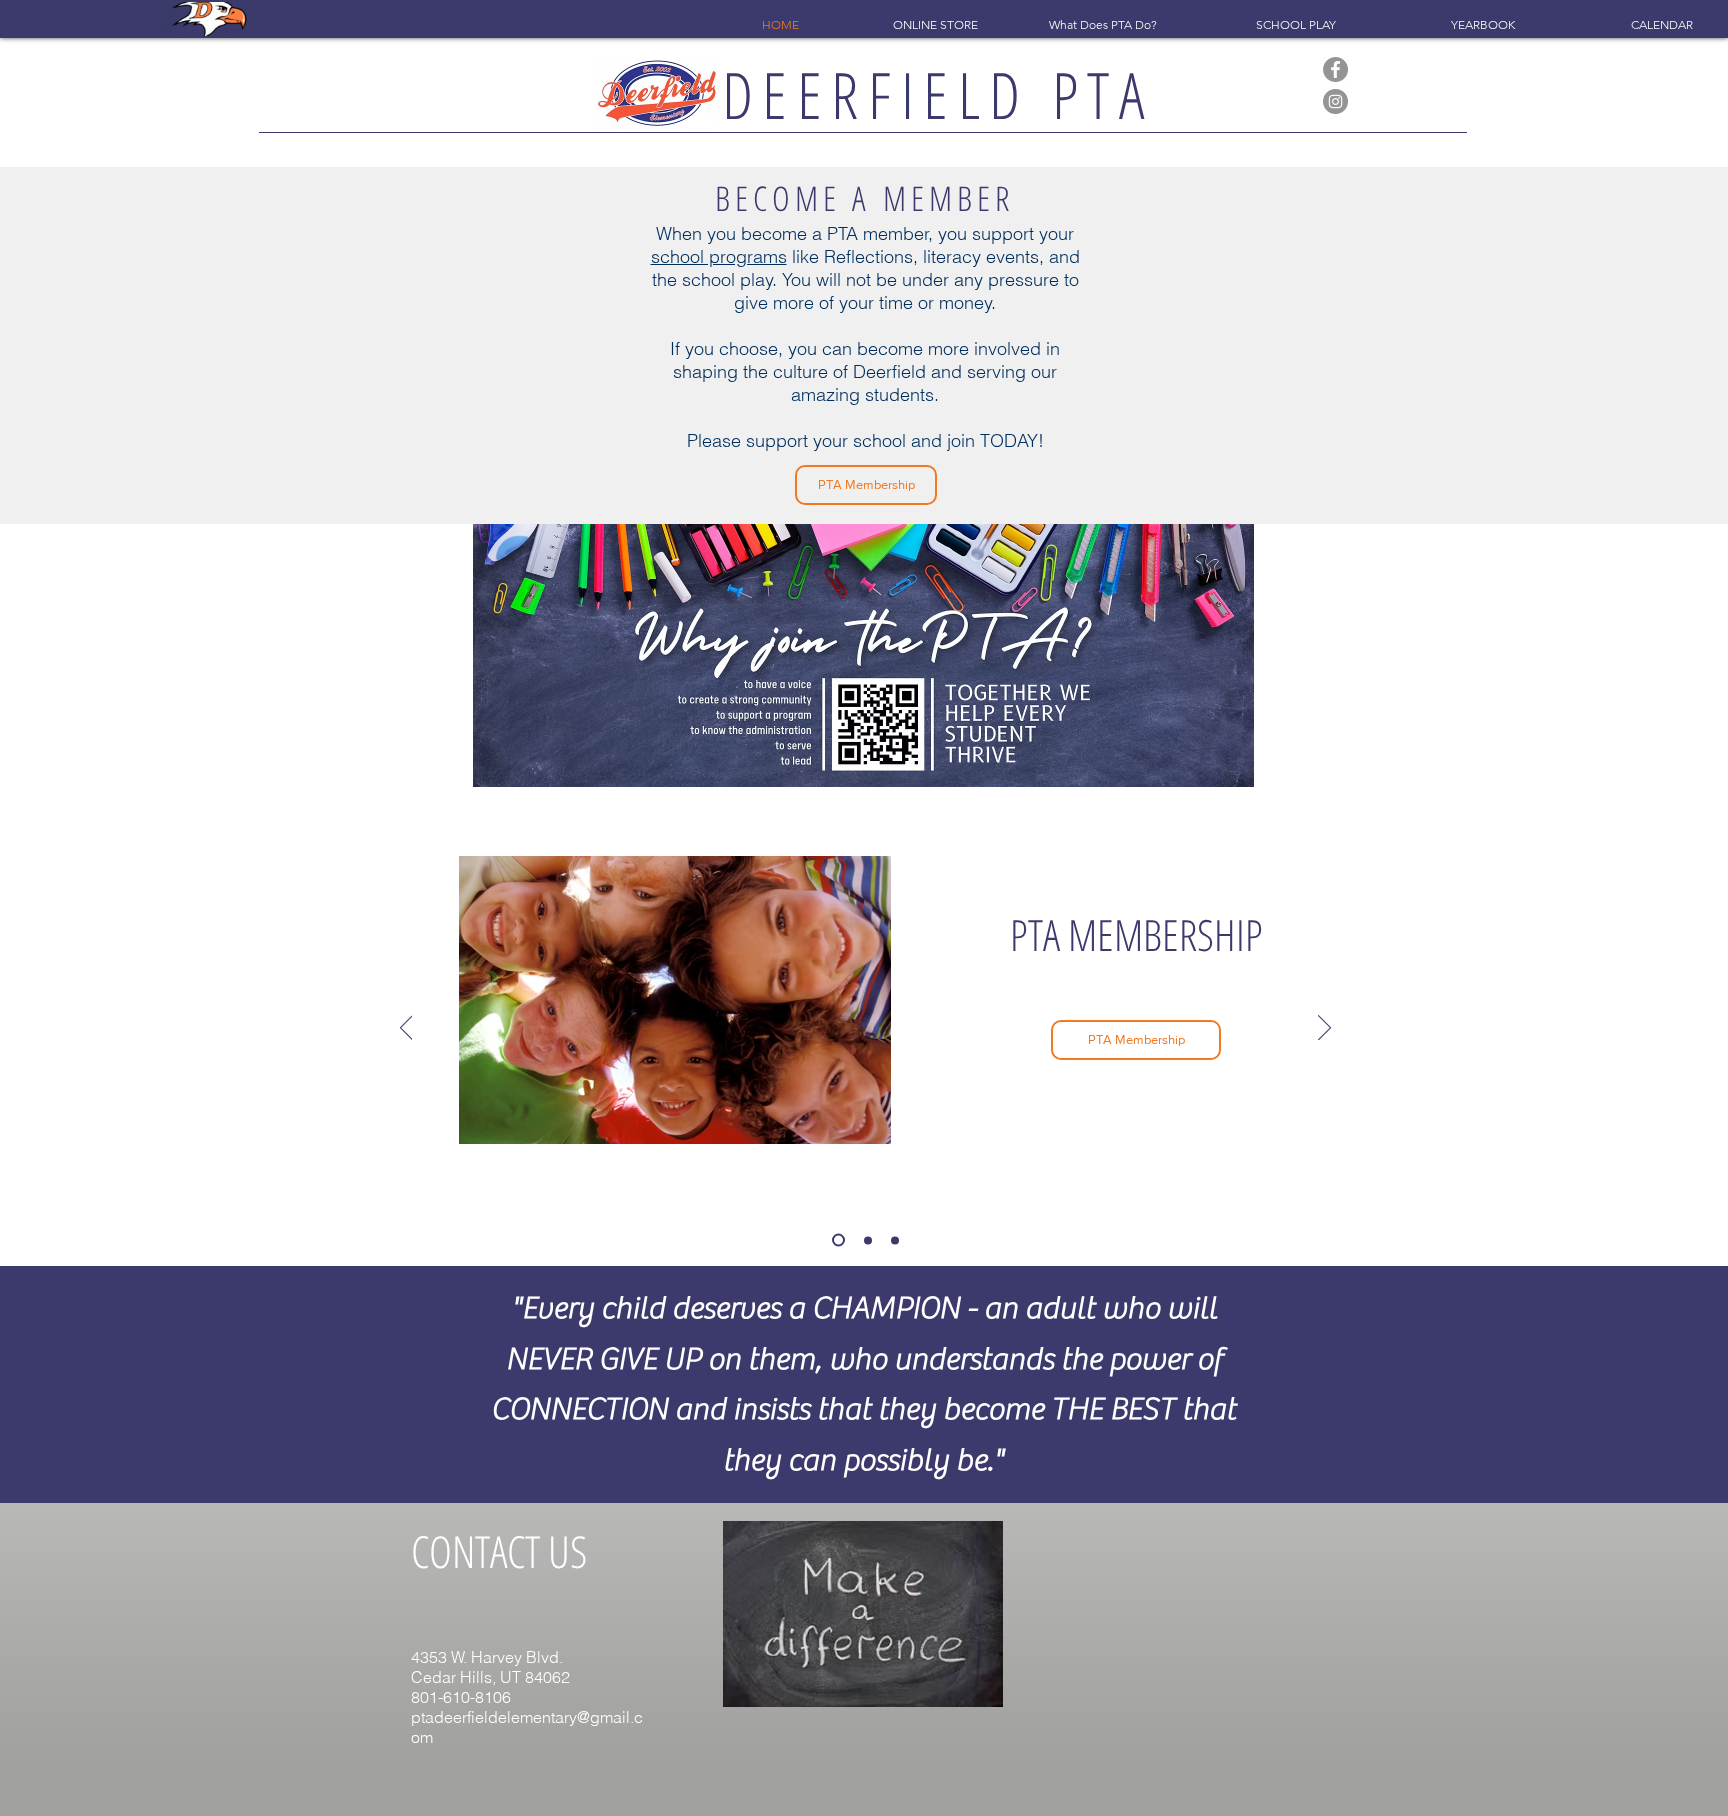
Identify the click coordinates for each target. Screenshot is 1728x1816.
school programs (719, 256)
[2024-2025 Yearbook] (865, 1240)
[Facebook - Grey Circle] (1335, 69)
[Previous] (406, 1029)
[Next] (1324, 1029)
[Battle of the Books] (895, 1240)
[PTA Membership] (836, 1240)
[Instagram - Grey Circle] (1335, 101)
